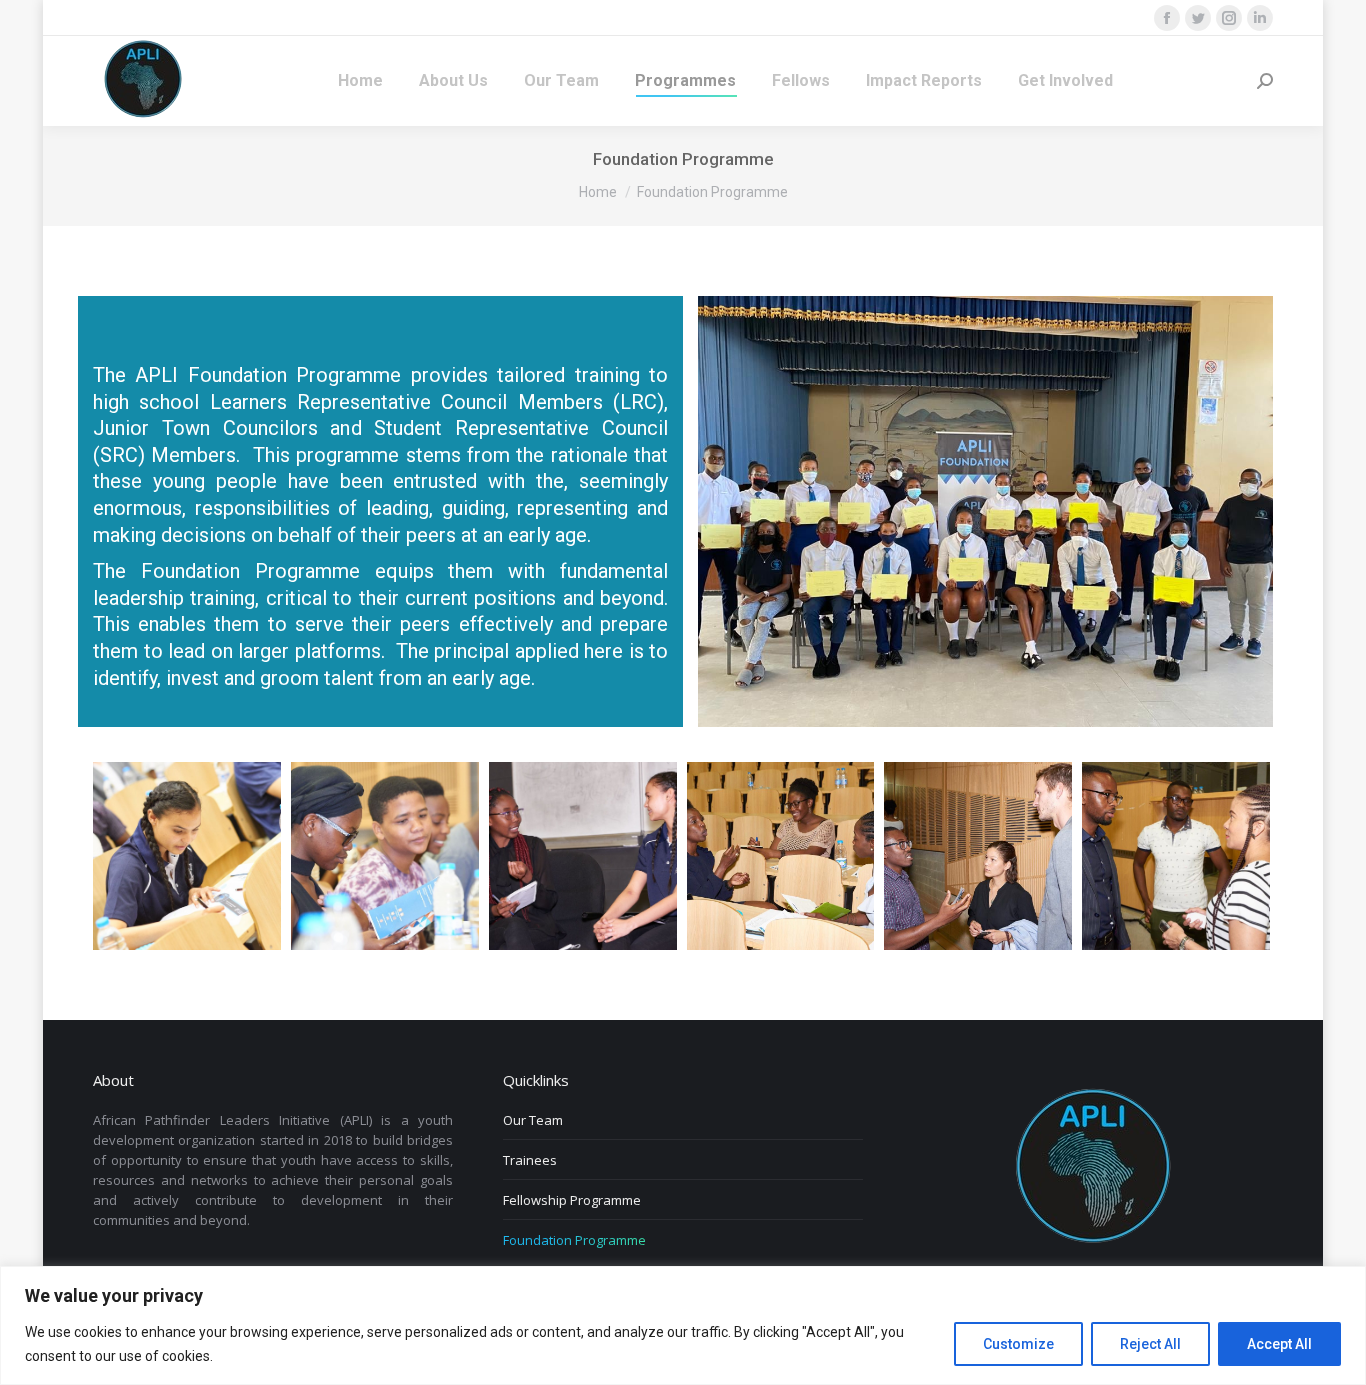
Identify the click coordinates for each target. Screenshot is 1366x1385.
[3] (187, 856)
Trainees (530, 1160)
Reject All (1150, 1344)
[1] (385, 856)
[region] (683, 1325)
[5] (978, 856)
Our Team (533, 1120)
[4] (781, 856)
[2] (583, 856)
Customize (1018, 1344)
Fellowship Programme (572, 1200)
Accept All (1279, 1344)
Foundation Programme (574, 1240)
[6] (1176, 856)
